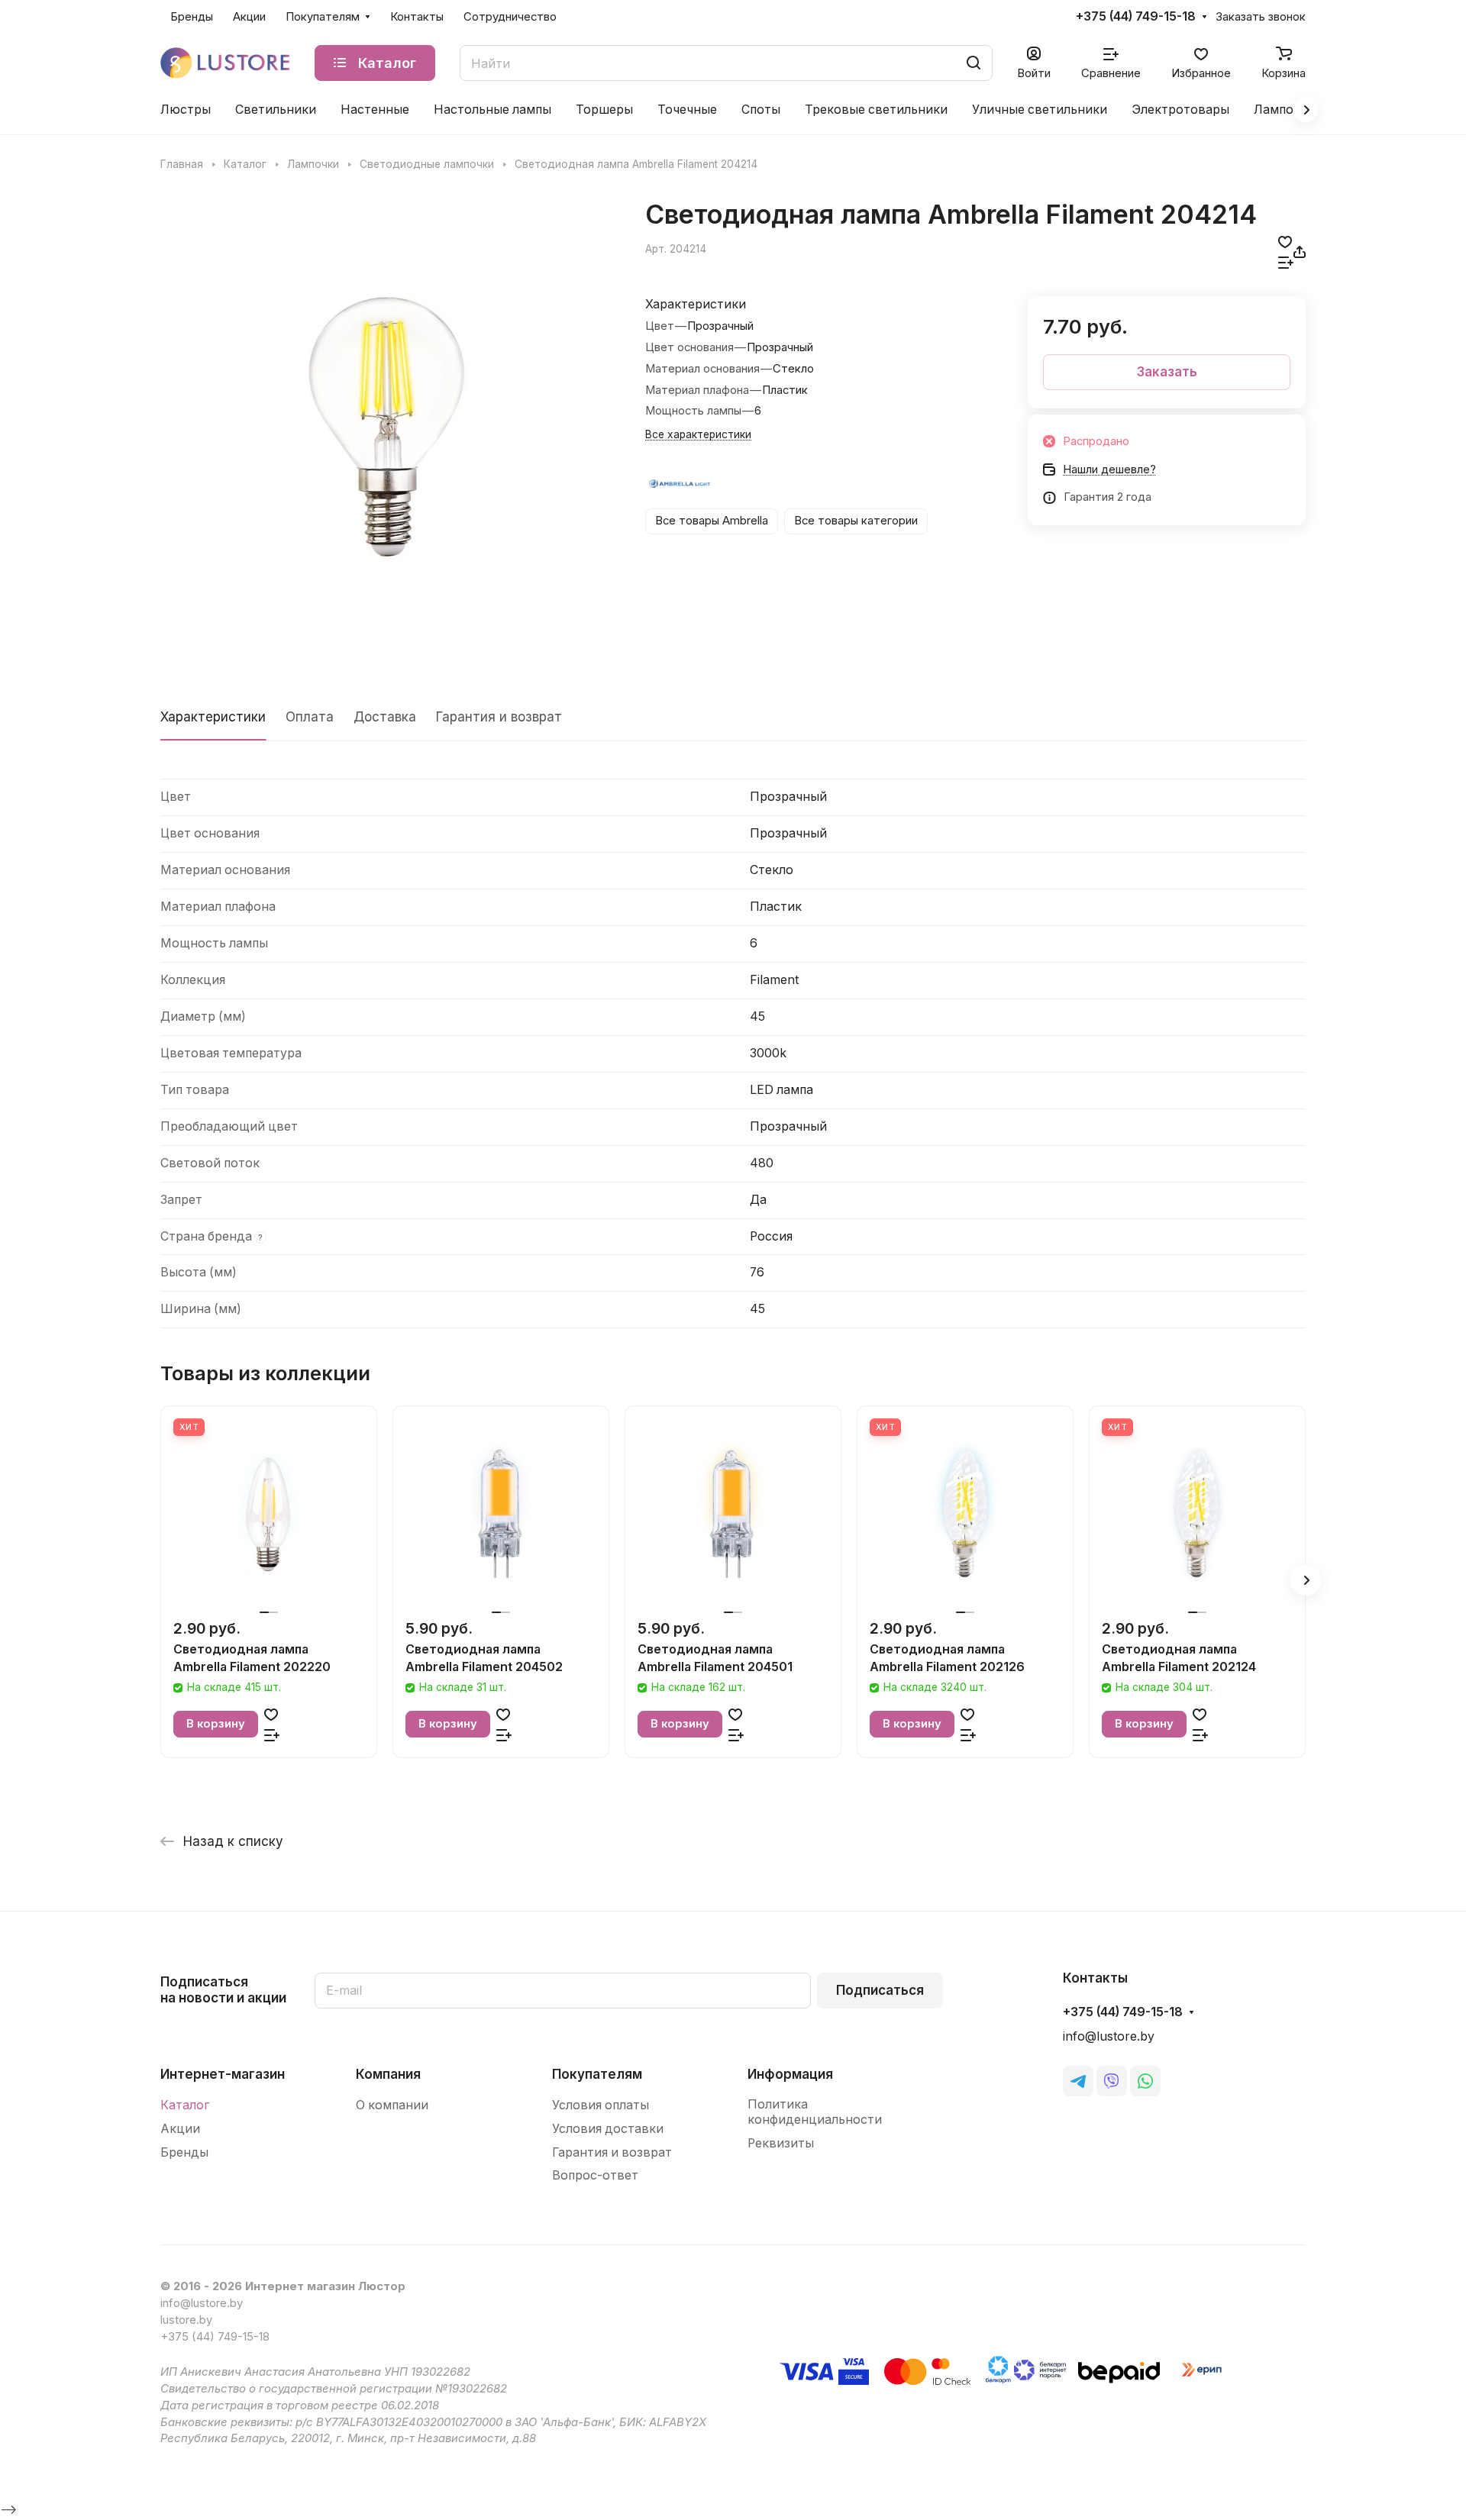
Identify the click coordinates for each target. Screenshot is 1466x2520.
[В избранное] (1285, 242)
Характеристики (213, 717)
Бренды (184, 2152)
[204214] (387, 425)
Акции (180, 2129)
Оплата (310, 717)
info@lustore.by (1109, 2036)
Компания (388, 2074)
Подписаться (880, 1990)
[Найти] (974, 63)
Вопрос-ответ (595, 2175)
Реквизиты (781, 2143)
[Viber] (1112, 2081)
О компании (392, 2105)
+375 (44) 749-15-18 (1136, 17)
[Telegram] (1078, 2081)
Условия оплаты (601, 2105)
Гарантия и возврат (499, 717)
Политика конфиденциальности (815, 2112)
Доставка (385, 717)
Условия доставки (608, 2129)
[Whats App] (1145, 2081)
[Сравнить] (1286, 262)
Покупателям (597, 2074)
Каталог (185, 2105)
